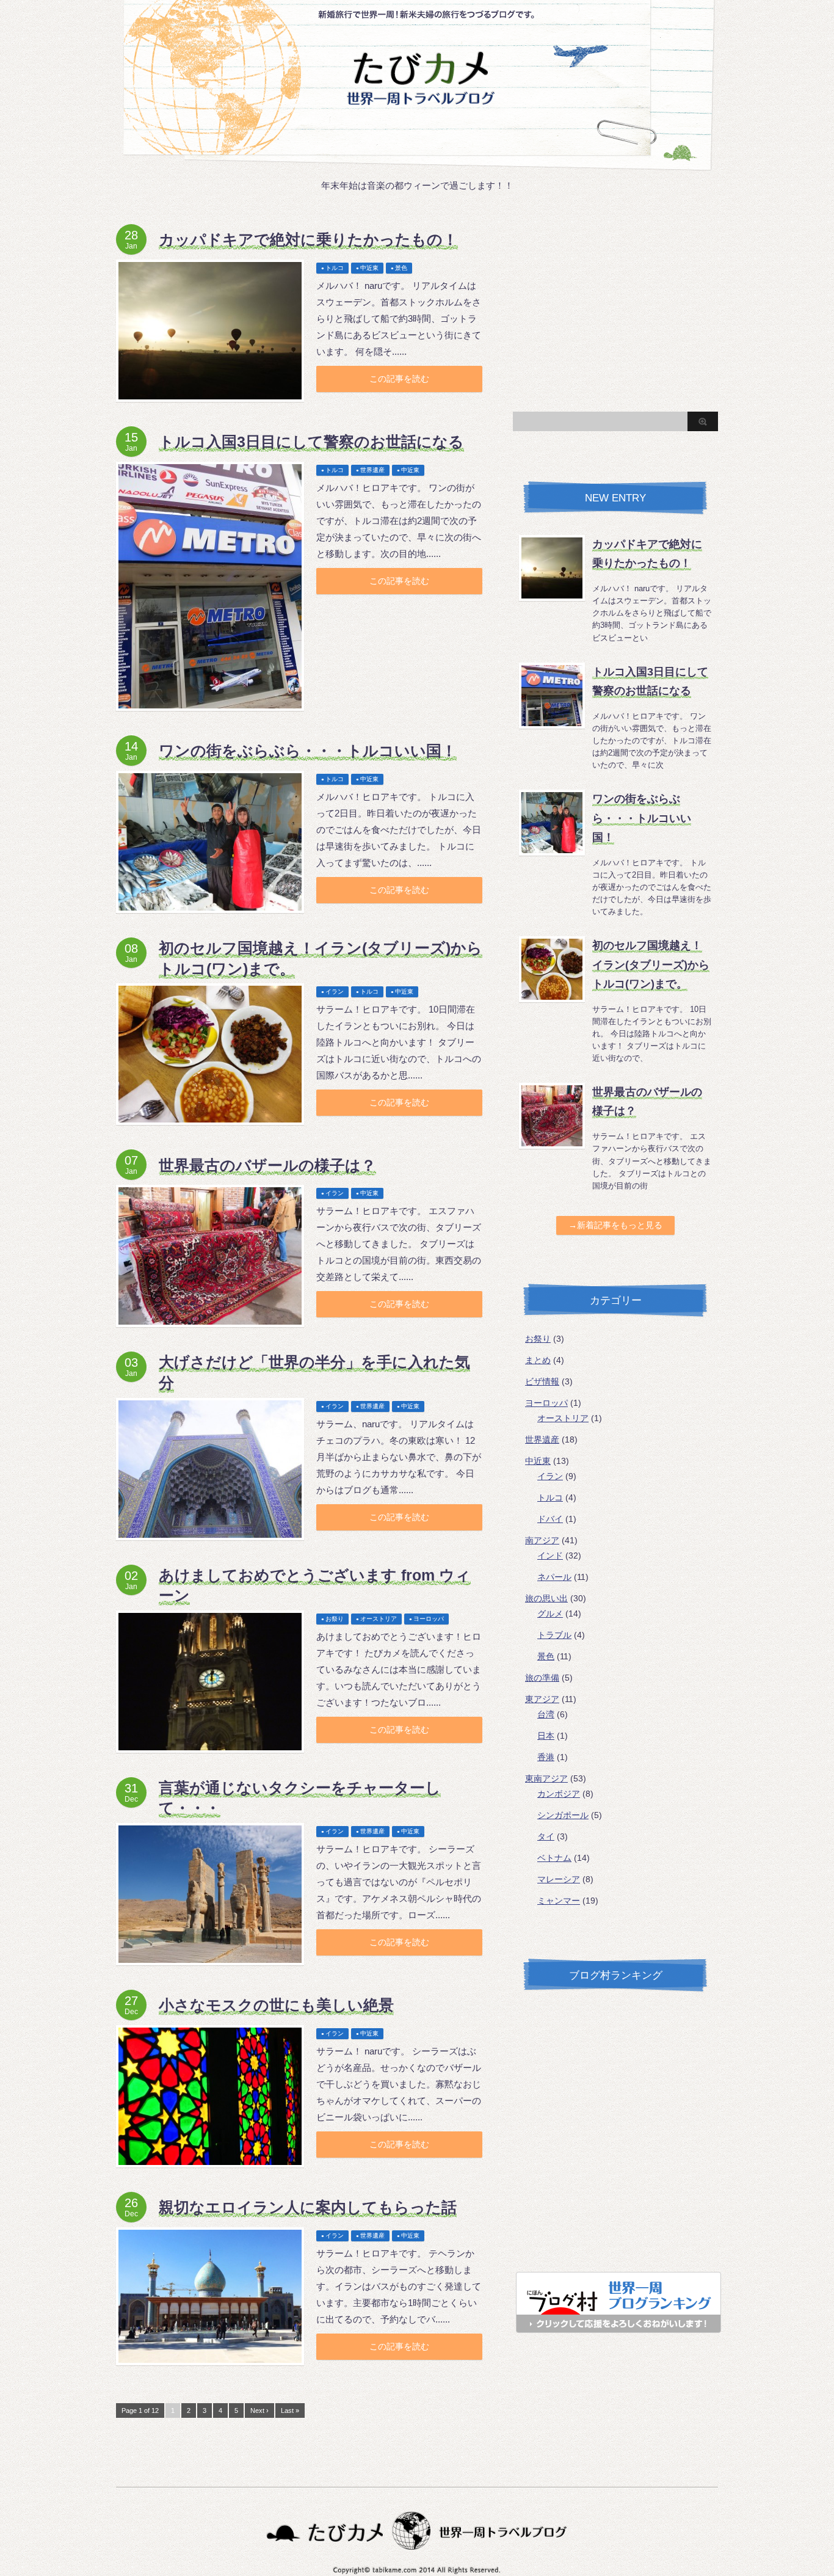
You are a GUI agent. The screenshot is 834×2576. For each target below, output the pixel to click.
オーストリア (379, 1619)
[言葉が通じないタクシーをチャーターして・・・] (210, 1894)
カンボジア (559, 1794)
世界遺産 (372, 470)
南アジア (542, 1540)
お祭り (335, 1619)
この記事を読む (399, 379)
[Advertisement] (615, 310)
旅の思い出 (546, 1598)
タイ (546, 1836)
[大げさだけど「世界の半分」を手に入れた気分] (210, 1469)
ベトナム (554, 1858)
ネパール (554, 1577)
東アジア (542, 1699)
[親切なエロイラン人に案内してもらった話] (210, 2296)
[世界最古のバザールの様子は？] (210, 1256)
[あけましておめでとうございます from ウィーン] (210, 1682)
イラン (335, 991)
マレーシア (559, 1879)
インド (550, 1555)
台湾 (546, 1714)
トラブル (554, 1635)
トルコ (335, 268)
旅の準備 (542, 1678)
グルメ (550, 1614)
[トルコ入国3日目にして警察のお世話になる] (210, 586)
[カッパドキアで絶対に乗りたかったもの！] (210, 331)
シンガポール (563, 1815)
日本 (546, 1736)
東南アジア (546, 1778)
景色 (401, 268)
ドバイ (550, 1519)
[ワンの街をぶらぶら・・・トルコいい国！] (210, 842)
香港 (546, 1757)
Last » (290, 2410)
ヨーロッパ (429, 1619)
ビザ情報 (542, 1381)
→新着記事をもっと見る (615, 1225)
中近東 (369, 268)
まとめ (538, 1360)
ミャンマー (559, 1901)
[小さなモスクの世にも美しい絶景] (210, 2096)
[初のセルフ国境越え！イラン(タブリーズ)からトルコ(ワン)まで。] (210, 1054)
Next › (259, 2410)
